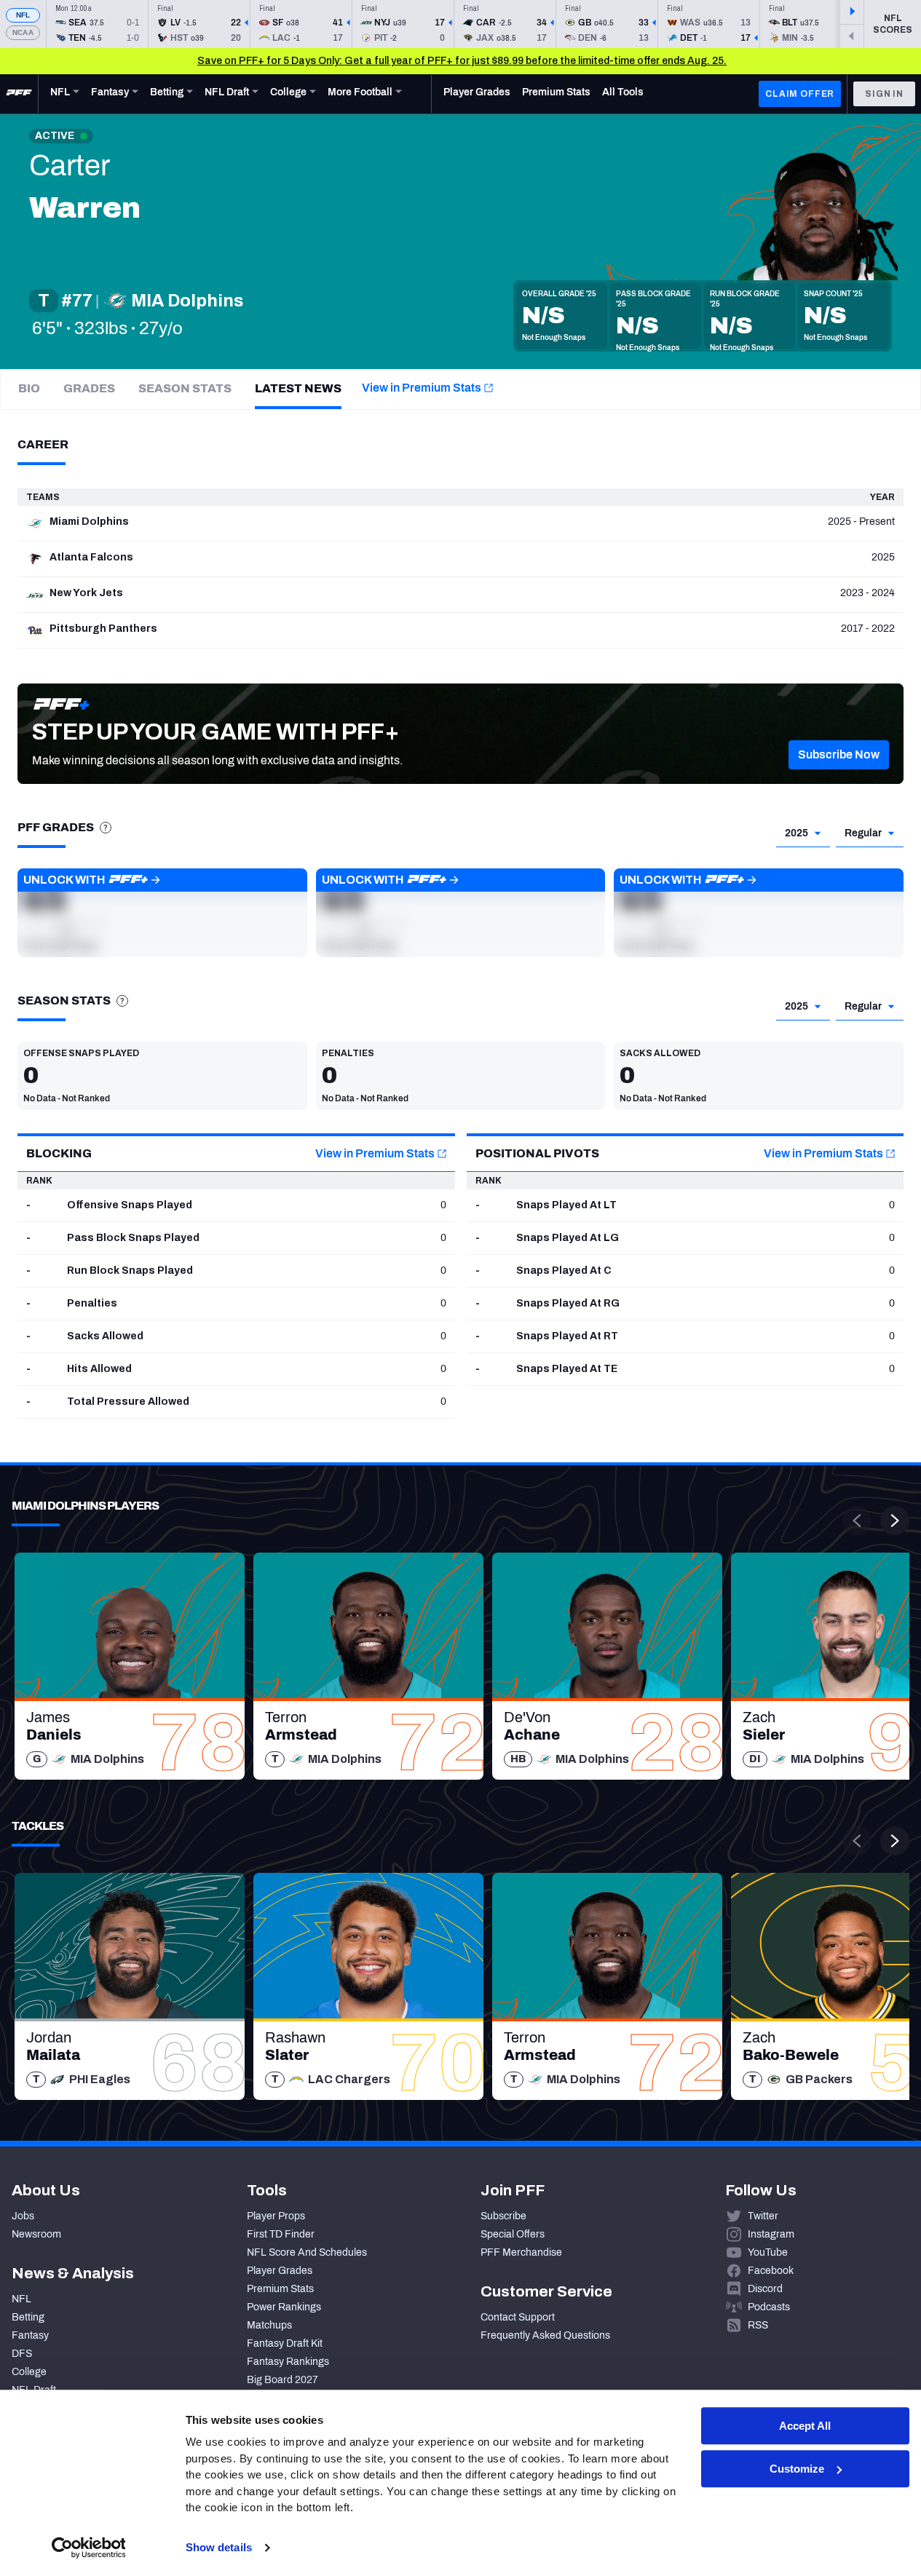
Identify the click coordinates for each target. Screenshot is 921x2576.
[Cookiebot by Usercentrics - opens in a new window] (88, 2548)
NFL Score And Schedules (307, 2252)
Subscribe (503, 2216)
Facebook (771, 2271)
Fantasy (30, 2335)
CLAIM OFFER (800, 94)
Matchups (269, 2325)
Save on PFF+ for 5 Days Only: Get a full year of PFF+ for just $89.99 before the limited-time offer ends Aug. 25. (462, 61)
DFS (22, 2354)
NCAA (23, 32)
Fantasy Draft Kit (285, 2343)
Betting (28, 2317)
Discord (765, 2289)
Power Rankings (284, 2307)
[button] (839, 755)
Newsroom (36, 2234)
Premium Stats (280, 2289)
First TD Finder (281, 2234)
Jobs (23, 2216)
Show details (219, 2547)
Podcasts (769, 2307)
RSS (758, 2325)
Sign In (884, 94)
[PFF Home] (19, 94)
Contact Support (518, 2317)
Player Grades (280, 2271)
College (29, 2372)
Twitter (763, 2216)
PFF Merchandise (521, 2252)
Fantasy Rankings (288, 2362)
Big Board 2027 (282, 2380)
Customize (797, 2469)
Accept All (805, 2426)
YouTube (768, 2252)
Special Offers (513, 2234)
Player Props (276, 2216)
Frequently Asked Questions (545, 2335)
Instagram (771, 2234)
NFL (23, 15)
